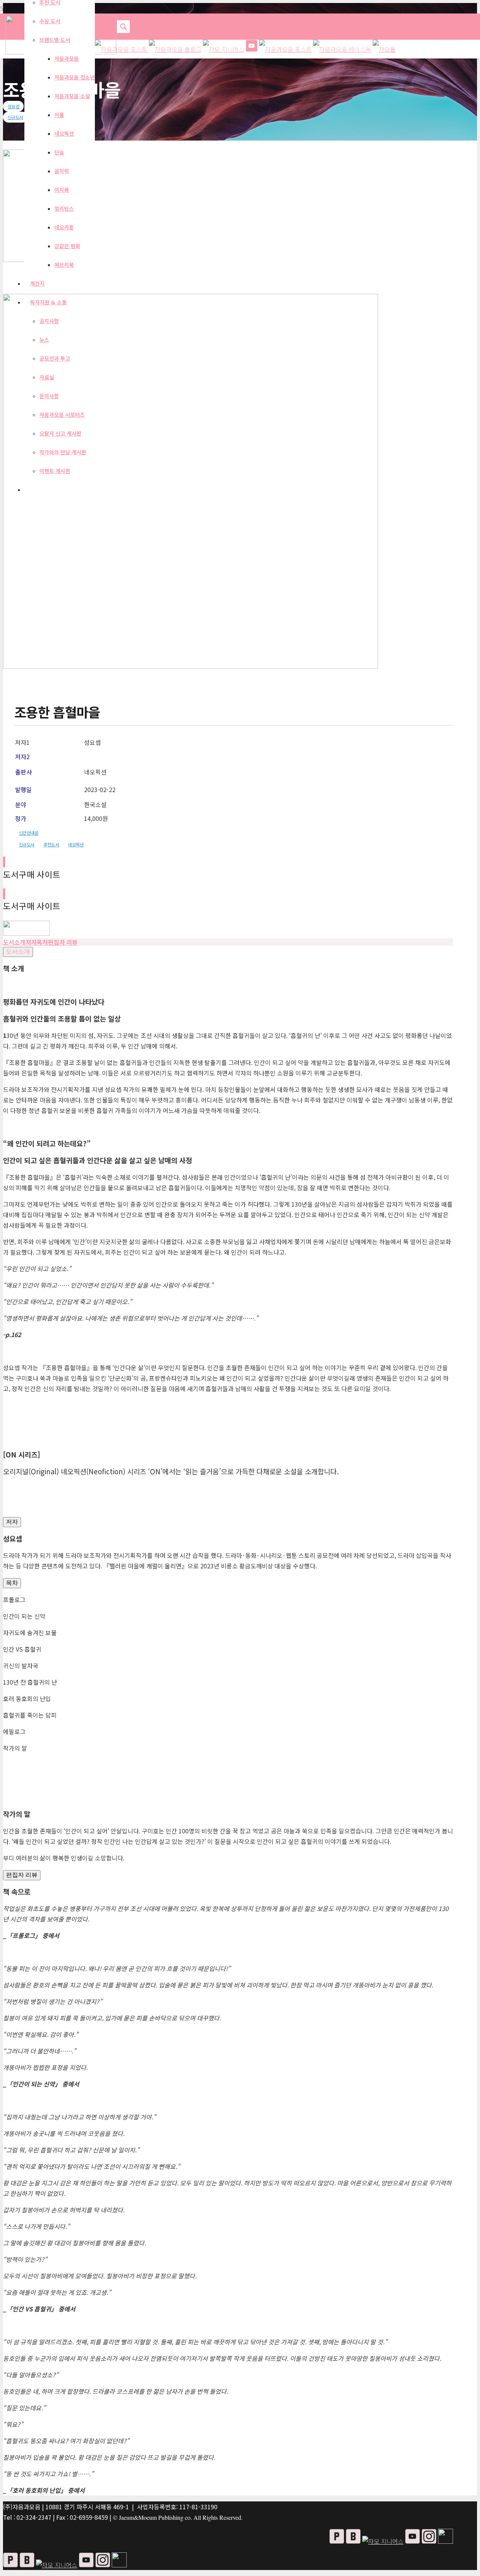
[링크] (26, 933)
